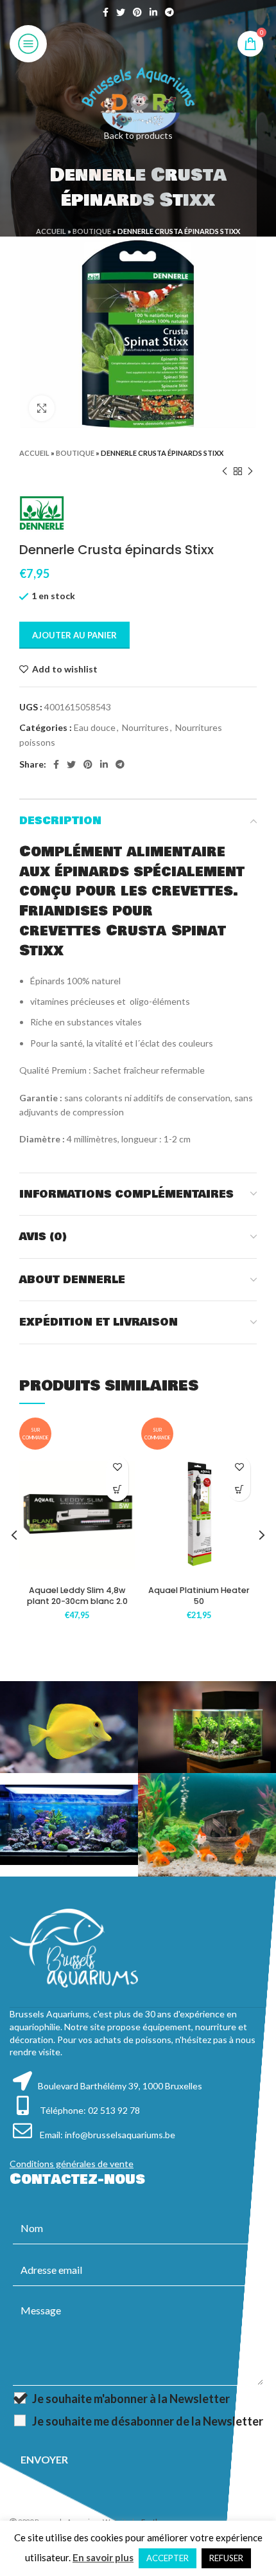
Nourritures (145, 727)
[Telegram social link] (169, 12)
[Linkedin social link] (153, 12)
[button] (117, 1490)
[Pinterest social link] (137, 12)
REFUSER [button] (226, 2558)
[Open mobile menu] (28, 44)
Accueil (51, 231)
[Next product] (250, 471)
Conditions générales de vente (72, 2164)
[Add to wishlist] (117, 1467)
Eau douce (95, 727)
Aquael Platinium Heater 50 (199, 1596)
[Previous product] (225, 471)
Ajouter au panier (74, 635)
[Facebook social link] (106, 12)
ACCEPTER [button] (168, 2558)
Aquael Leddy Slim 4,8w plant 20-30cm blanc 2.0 (77, 1596)
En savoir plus (103, 2557)
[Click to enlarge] (42, 408)
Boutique (92, 231)
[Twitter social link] (121, 12)
